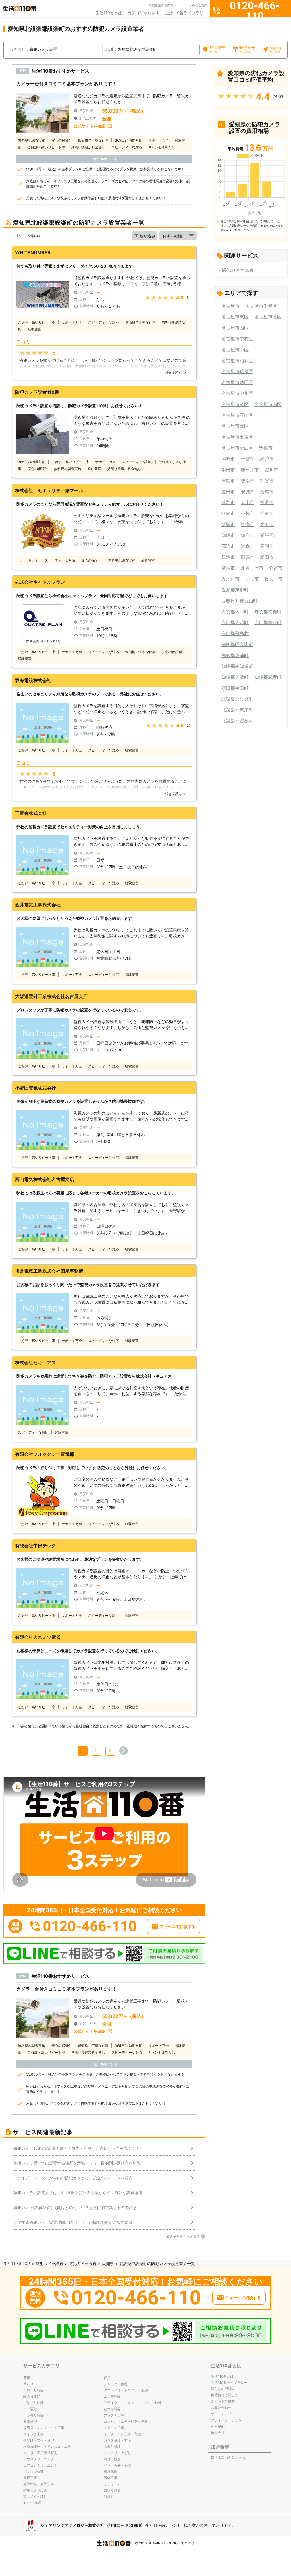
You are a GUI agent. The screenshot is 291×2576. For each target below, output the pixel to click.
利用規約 (218, 2426)
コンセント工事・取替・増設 (126, 2421)
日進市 (228, 557)
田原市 (248, 557)
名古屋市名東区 (237, 437)
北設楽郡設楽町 (237, 699)
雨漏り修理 (112, 2446)
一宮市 (248, 459)
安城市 (248, 492)
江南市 (228, 513)
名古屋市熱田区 (237, 382)
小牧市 (248, 513)
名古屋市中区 (235, 350)
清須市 (228, 568)
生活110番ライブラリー (186, 13)
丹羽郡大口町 (235, 612)
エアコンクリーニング (40, 2465)
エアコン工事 (114, 2428)
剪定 (27, 2378)
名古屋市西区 (235, 328)
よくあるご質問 (197, 5)
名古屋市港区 (235, 404)
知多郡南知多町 (237, 666)
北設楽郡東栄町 (237, 710)
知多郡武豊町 (268, 677)
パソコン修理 (34, 2472)
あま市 (252, 579)
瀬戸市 (267, 459)
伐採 (107, 2378)
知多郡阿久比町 (237, 644)
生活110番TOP (17, 2263)
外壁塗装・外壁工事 (39, 2484)
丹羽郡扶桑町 (268, 612)
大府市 (267, 524)
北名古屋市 (252, 568)
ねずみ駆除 (112, 2409)
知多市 (228, 535)
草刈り (28, 2384)
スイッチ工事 (34, 2434)
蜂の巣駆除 (32, 2396)
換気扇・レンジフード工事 (44, 2428)
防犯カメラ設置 (238, 270)
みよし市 (230, 579)
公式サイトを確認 (90, 126)
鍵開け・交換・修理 (39, 2440)
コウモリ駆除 (34, 2415)
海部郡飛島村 (235, 633)
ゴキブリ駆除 (34, 2403)
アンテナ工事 (114, 2415)
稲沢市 (267, 513)
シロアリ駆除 (34, 2390)
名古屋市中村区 (237, 339)
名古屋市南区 (268, 404)
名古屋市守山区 (237, 415)
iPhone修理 (32, 2503)
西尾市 (267, 492)
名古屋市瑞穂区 (237, 371)
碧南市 (248, 481)
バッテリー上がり (117, 2453)
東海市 (248, 524)
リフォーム (112, 2484)
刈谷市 (267, 481)
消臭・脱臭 (112, 2459)
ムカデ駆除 (112, 2396)
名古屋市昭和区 (237, 361)
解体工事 (111, 2478)
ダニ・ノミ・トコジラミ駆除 (126, 2390)
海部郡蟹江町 (268, 622)
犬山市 (248, 502)
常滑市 (267, 502)
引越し (109, 2497)
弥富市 (276, 568)
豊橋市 (266, 448)
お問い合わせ (221, 2408)
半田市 (228, 470)
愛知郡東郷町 (235, 590)
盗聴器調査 (112, 2490)
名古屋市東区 (235, 317)
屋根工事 (30, 2478)
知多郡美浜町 (235, 677)
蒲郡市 (228, 502)
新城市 (228, 524)
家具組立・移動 (35, 2497)
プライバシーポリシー (228, 2420)
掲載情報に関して (225, 2395)
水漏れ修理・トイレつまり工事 (47, 2446)
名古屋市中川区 (237, 393)
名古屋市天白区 (237, 448)
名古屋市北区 (268, 317)
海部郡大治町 (235, 622)
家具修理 (111, 2472)
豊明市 (267, 546)
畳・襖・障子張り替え (40, 2453)
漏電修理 (30, 2421)
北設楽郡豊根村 (237, 721)
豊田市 (228, 492)
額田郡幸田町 (235, 688)
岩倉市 (248, 546)
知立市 (248, 535)
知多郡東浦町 (235, 655)
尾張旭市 (269, 535)
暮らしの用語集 (223, 2389)
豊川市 (271, 470)
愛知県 (108, 2263)
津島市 (228, 481)
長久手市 (274, 579)
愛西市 (267, 557)
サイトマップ (221, 2414)
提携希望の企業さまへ (228, 2458)
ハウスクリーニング (39, 2459)
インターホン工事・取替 (122, 2434)
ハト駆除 (30, 2409)
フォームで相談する (178, 1926)
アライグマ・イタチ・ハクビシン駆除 (133, 2403)
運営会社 (218, 2433)
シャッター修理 (116, 2384)
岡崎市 (228, 459)
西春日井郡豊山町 (240, 601)
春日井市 (250, 470)
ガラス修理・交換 (117, 2440)
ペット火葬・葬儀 (117, 2465)
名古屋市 (230, 306)
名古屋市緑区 (235, 426)
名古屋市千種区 (261, 306)
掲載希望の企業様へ (163, 5)
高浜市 (228, 546)
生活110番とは (109, 13)
